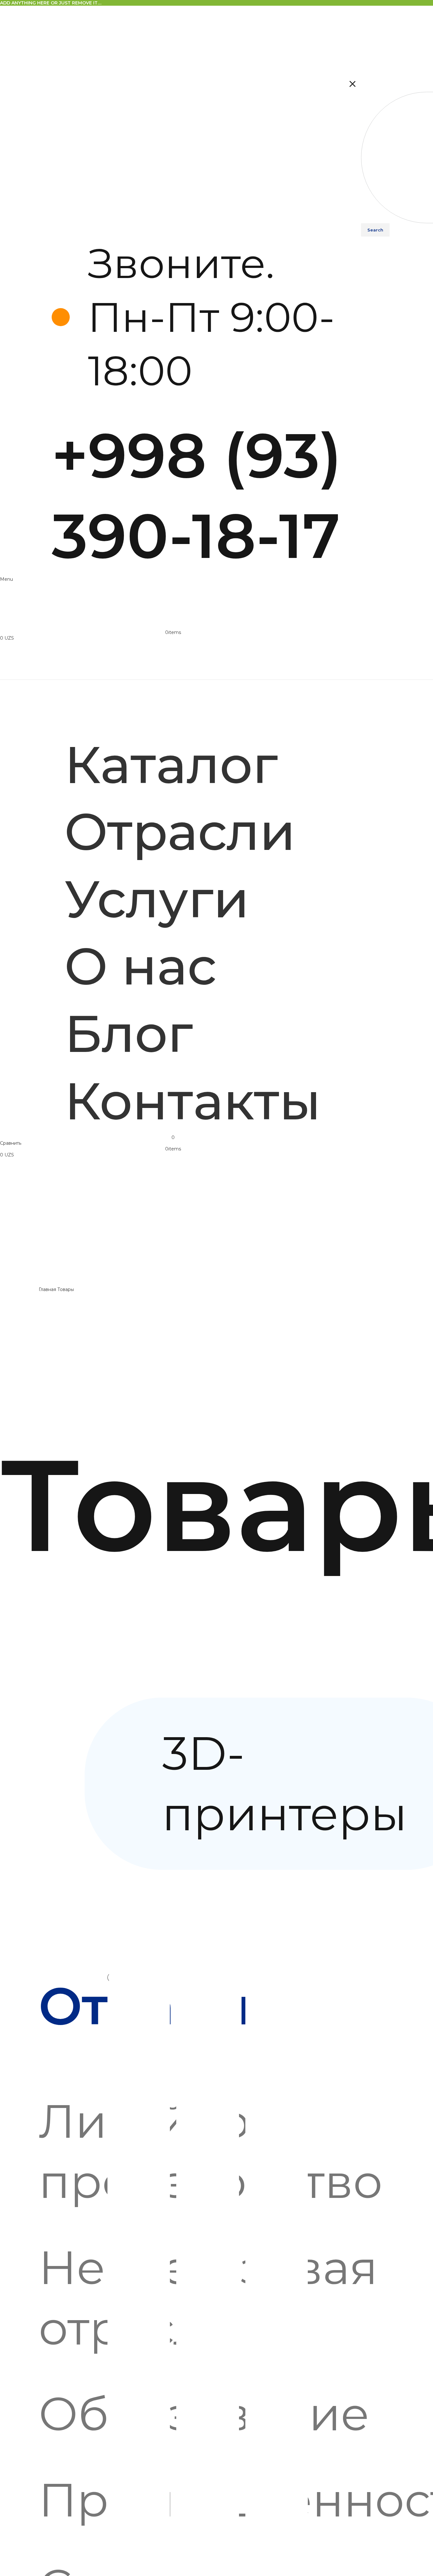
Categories (13, 1695)
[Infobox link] (199, 406)
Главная (48, 1289)
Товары (66, 1289)
